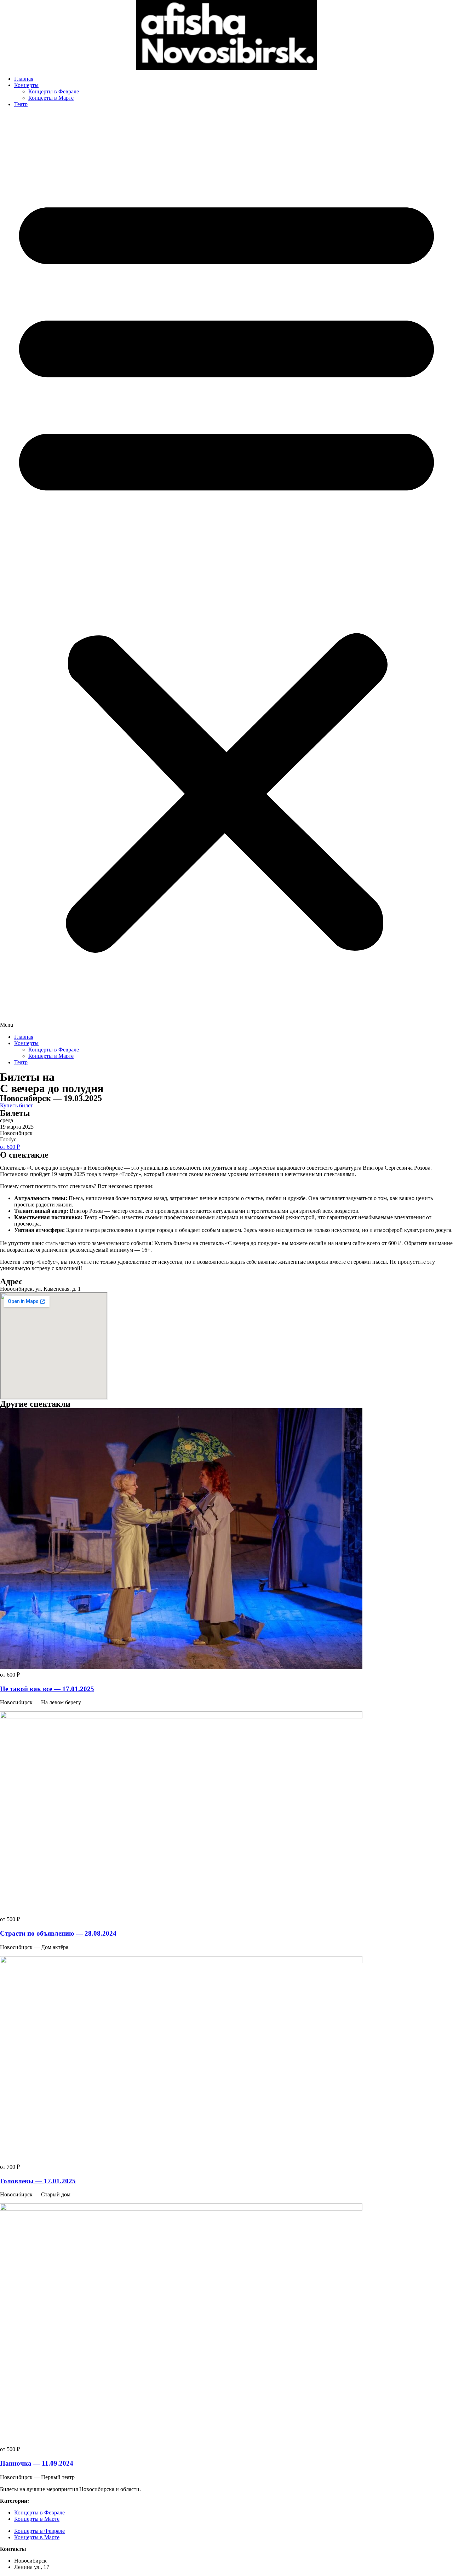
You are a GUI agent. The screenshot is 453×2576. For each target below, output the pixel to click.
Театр (21, 104)
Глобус (8, 1139)
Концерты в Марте (51, 98)
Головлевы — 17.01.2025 (38, 2181)
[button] (226, 571)
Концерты (26, 85)
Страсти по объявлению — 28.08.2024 (58, 1933)
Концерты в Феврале (54, 91)
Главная (24, 79)
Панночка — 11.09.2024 (37, 2463)
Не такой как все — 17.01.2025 (47, 1689)
